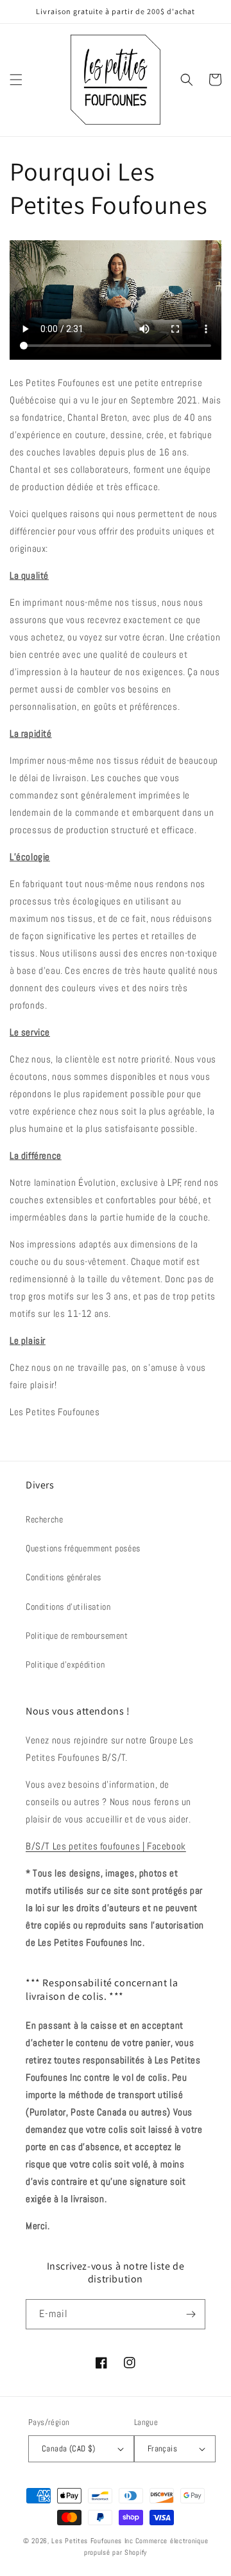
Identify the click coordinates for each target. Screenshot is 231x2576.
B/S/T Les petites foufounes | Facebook (106, 1846)
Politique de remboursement (77, 1636)
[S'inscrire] (191, 2314)
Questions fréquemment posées (83, 1548)
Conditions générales (64, 1577)
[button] (16, 80)
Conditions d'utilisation (68, 1607)
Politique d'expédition (65, 1664)
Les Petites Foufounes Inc (92, 2541)
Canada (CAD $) (69, 2448)
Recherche (44, 1519)
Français (162, 2448)
